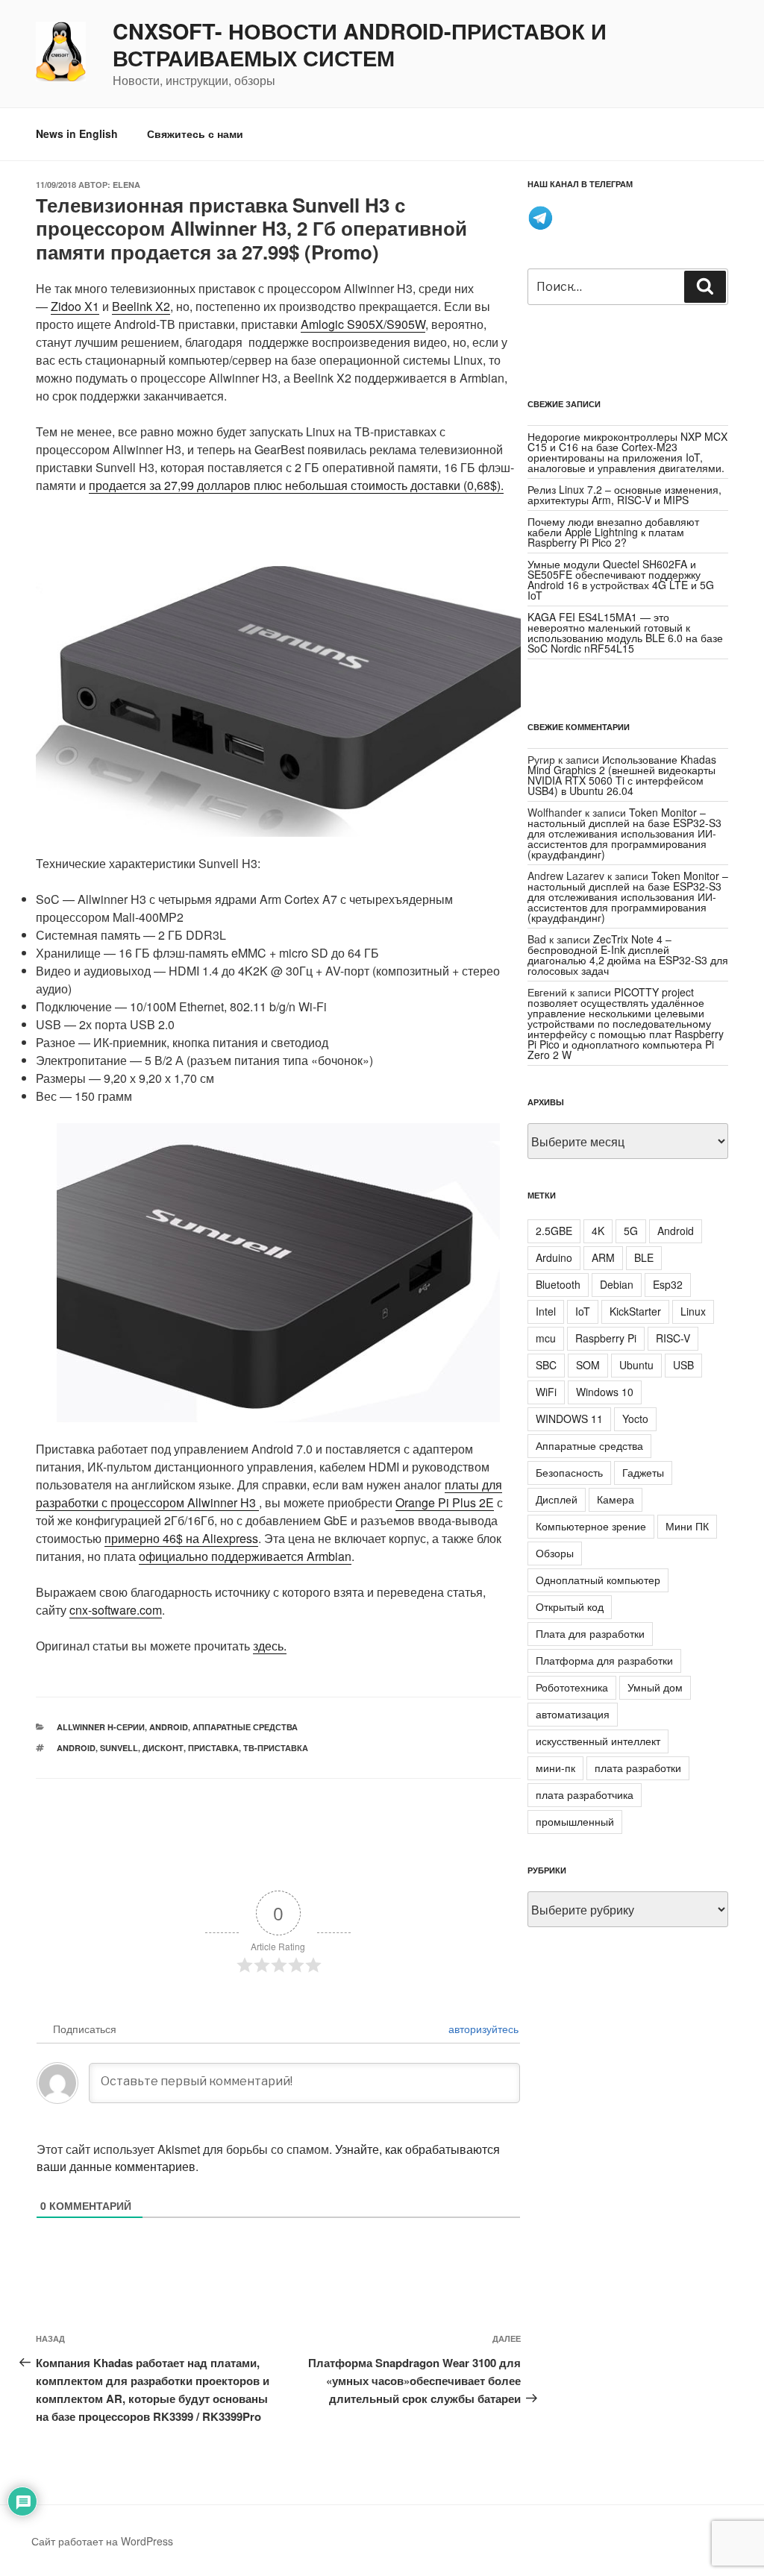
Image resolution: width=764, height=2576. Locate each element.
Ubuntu (636, 1365)
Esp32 (668, 1284)
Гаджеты (643, 1472)
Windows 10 (605, 1392)
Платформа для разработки (604, 1660)
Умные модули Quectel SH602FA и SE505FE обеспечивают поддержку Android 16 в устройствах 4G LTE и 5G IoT (621, 579)
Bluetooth (558, 1284)
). (500, 485)
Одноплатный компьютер (598, 1580)
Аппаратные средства (245, 1727)
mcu (546, 1338)
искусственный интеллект (598, 1741)
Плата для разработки (590, 1633)
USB (683, 1365)
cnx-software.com (116, 1610)
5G (631, 1231)
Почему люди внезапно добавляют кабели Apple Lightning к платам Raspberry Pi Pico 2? (613, 532)
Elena (126, 185)
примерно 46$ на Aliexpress (181, 1538)
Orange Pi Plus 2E (445, 1502)
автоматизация (573, 1714)
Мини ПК (687, 1526)
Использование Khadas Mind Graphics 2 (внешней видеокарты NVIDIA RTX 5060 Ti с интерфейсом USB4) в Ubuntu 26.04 (622, 775)
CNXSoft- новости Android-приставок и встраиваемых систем (360, 45)
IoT (583, 1311)
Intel (546, 1311)
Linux (693, 1311)
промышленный (575, 1821)
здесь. (270, 1646)
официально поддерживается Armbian (245, 1556)
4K (598, 1231)
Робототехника (572, 1687)
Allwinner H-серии (101, 1727)
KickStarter (635, 1311)
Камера (616, 1499)
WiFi (546, 1392)
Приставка (213, 1748)
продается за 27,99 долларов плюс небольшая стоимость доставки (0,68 (289, 485)
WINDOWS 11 (569, 1419)
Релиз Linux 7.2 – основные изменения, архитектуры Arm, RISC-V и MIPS (624, 494)
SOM (588, 1365)
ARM (603, 1257)
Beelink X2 (141, 306)
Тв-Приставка (276, 1748)
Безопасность (569, 1472)
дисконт (163, 1748)
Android (169, 1727)
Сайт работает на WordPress (102, 2541)
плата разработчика (585, 1794)
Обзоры (555, 1553)
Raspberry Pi (606, 1338)
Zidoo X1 (75, 306)
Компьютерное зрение (591, 1526)
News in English (77, 133)
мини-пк (555, 1768)
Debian (617, 1284)
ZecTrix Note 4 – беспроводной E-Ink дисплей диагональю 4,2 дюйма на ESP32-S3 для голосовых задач (628, 955)
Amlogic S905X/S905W (363, 324)
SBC (546, 1365)
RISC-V (673, 1338)
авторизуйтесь (482, 2029)
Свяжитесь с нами (195, 133)
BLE (644, 1257)
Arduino (554, 1257)
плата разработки (638, 1768)
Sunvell (119, 1748)
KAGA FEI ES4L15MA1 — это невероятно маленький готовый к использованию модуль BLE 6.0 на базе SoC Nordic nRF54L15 (625, 632)
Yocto (635, 1419)
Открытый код (570, 1606)
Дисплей (557, 1499)
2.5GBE (554, 1231)
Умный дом (655, 1687)
